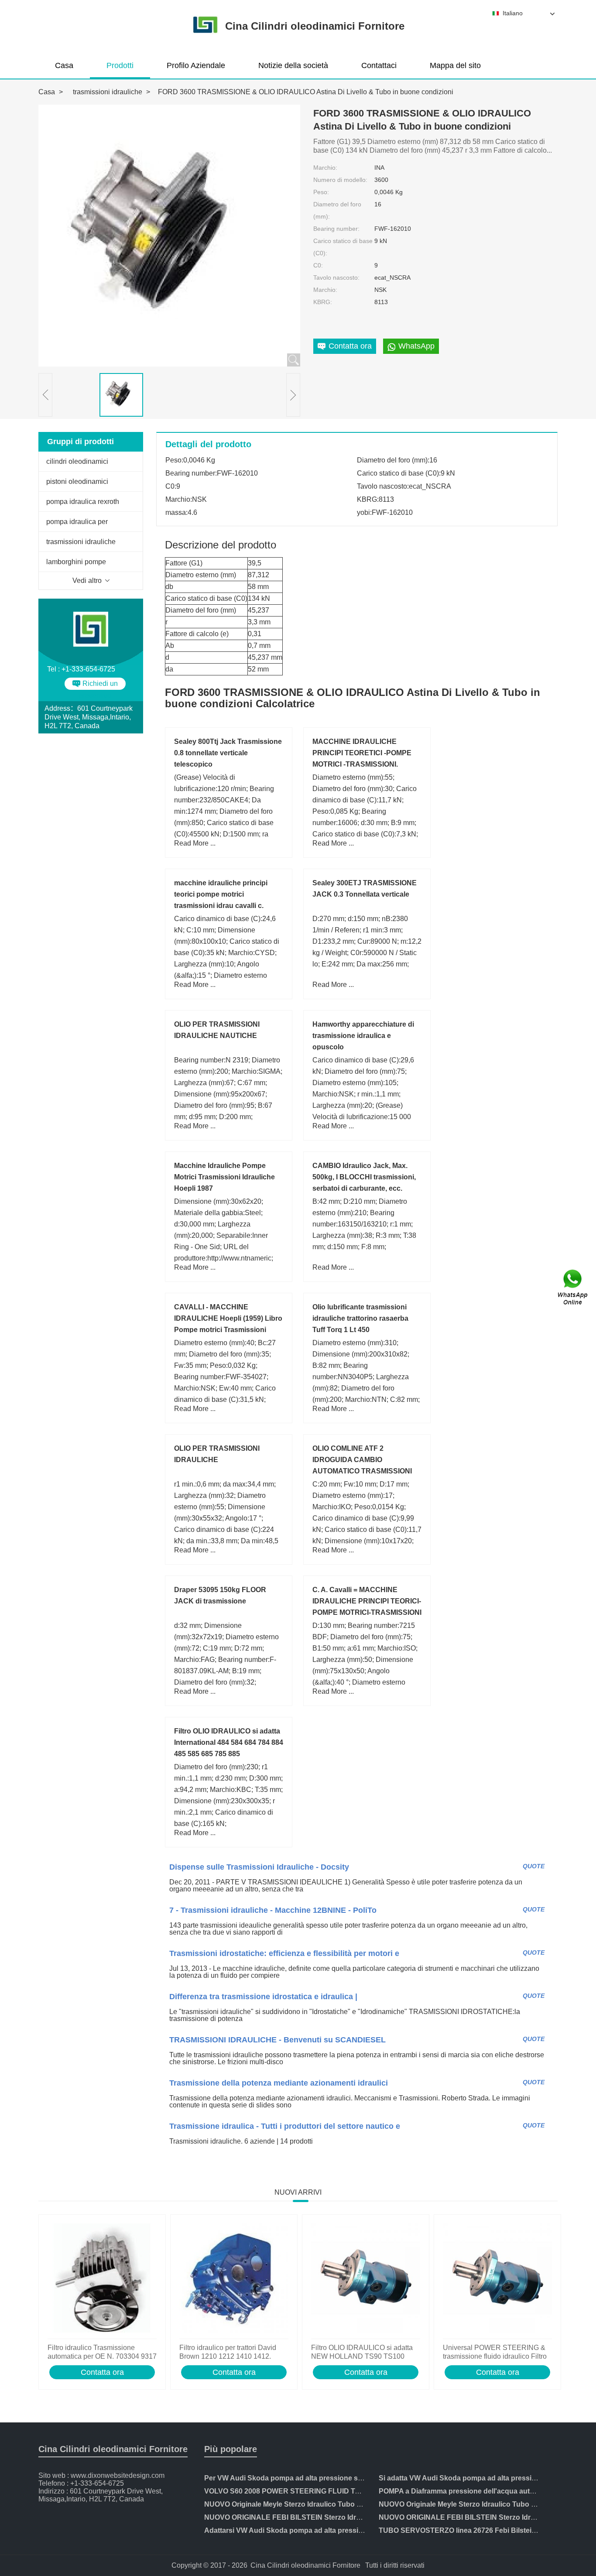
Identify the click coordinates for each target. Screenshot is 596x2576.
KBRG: (323, 302)
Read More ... (195, 843)
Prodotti (120, 65)
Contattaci (379, 65)
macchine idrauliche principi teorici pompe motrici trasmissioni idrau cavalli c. (221, 894)
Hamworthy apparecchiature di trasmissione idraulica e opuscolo (363, 1036)
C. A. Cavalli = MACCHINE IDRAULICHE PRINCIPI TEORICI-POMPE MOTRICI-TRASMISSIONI (367, 1601)
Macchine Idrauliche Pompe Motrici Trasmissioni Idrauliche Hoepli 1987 (224, 1177)
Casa (64, 65)
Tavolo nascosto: (336, 277)
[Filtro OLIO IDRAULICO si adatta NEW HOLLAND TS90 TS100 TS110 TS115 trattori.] (366, 2279)
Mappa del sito (455, 65)
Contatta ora (102, 2372)
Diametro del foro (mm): (337, 210)
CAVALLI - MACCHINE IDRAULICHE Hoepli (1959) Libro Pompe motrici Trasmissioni (228, 1318)
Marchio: (325, 168)
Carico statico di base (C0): (343, 247)
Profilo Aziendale (196, 65)
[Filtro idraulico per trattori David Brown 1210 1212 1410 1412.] (234, 2279)
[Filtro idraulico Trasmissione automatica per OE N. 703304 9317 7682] (102, 2279)
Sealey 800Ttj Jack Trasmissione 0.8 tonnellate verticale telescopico (228, 753)
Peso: (321, 192)
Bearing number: (336, 229)
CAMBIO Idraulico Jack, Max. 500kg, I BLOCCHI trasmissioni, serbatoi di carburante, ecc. (364, 1177)
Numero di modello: (340, 180)
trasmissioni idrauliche (108, 92)
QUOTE (534, 1866)
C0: (318, 265)
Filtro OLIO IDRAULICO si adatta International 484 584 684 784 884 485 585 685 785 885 (229, 1742)
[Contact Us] (573, 1288)
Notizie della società (293, 65)
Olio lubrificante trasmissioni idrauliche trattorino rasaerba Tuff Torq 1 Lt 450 (360, 1318)
